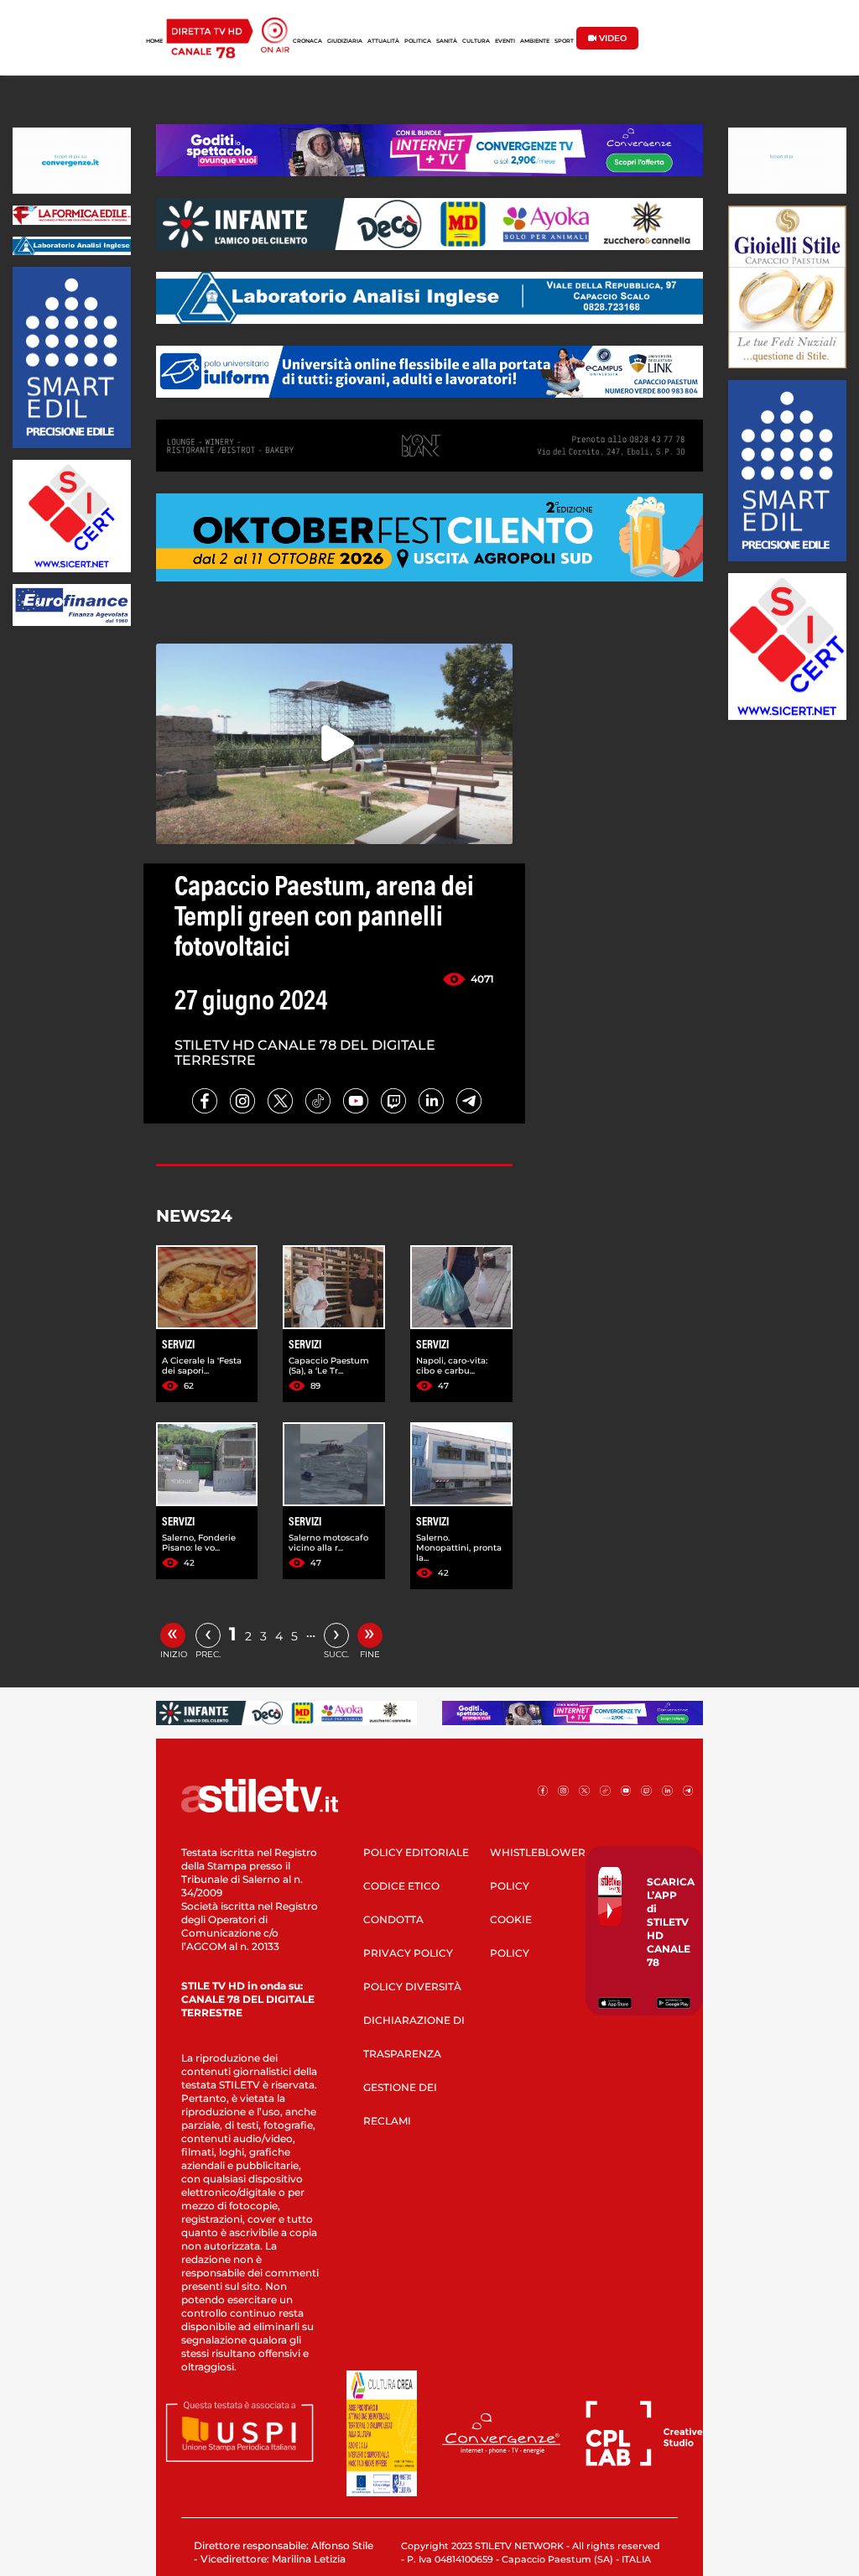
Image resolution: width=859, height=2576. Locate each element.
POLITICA (418, 41)
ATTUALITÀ (383, 41)
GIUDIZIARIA (345, 41)
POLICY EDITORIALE (416, 1852)
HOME (154, 41)
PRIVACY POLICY (408, 1953)
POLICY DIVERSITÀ (412, 1987)
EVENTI (505, 41)
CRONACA (307, 41)
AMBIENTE (535, 41)
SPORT (564, 41)
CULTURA (476, 41)
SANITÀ (447, 41)
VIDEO (612, 38)
